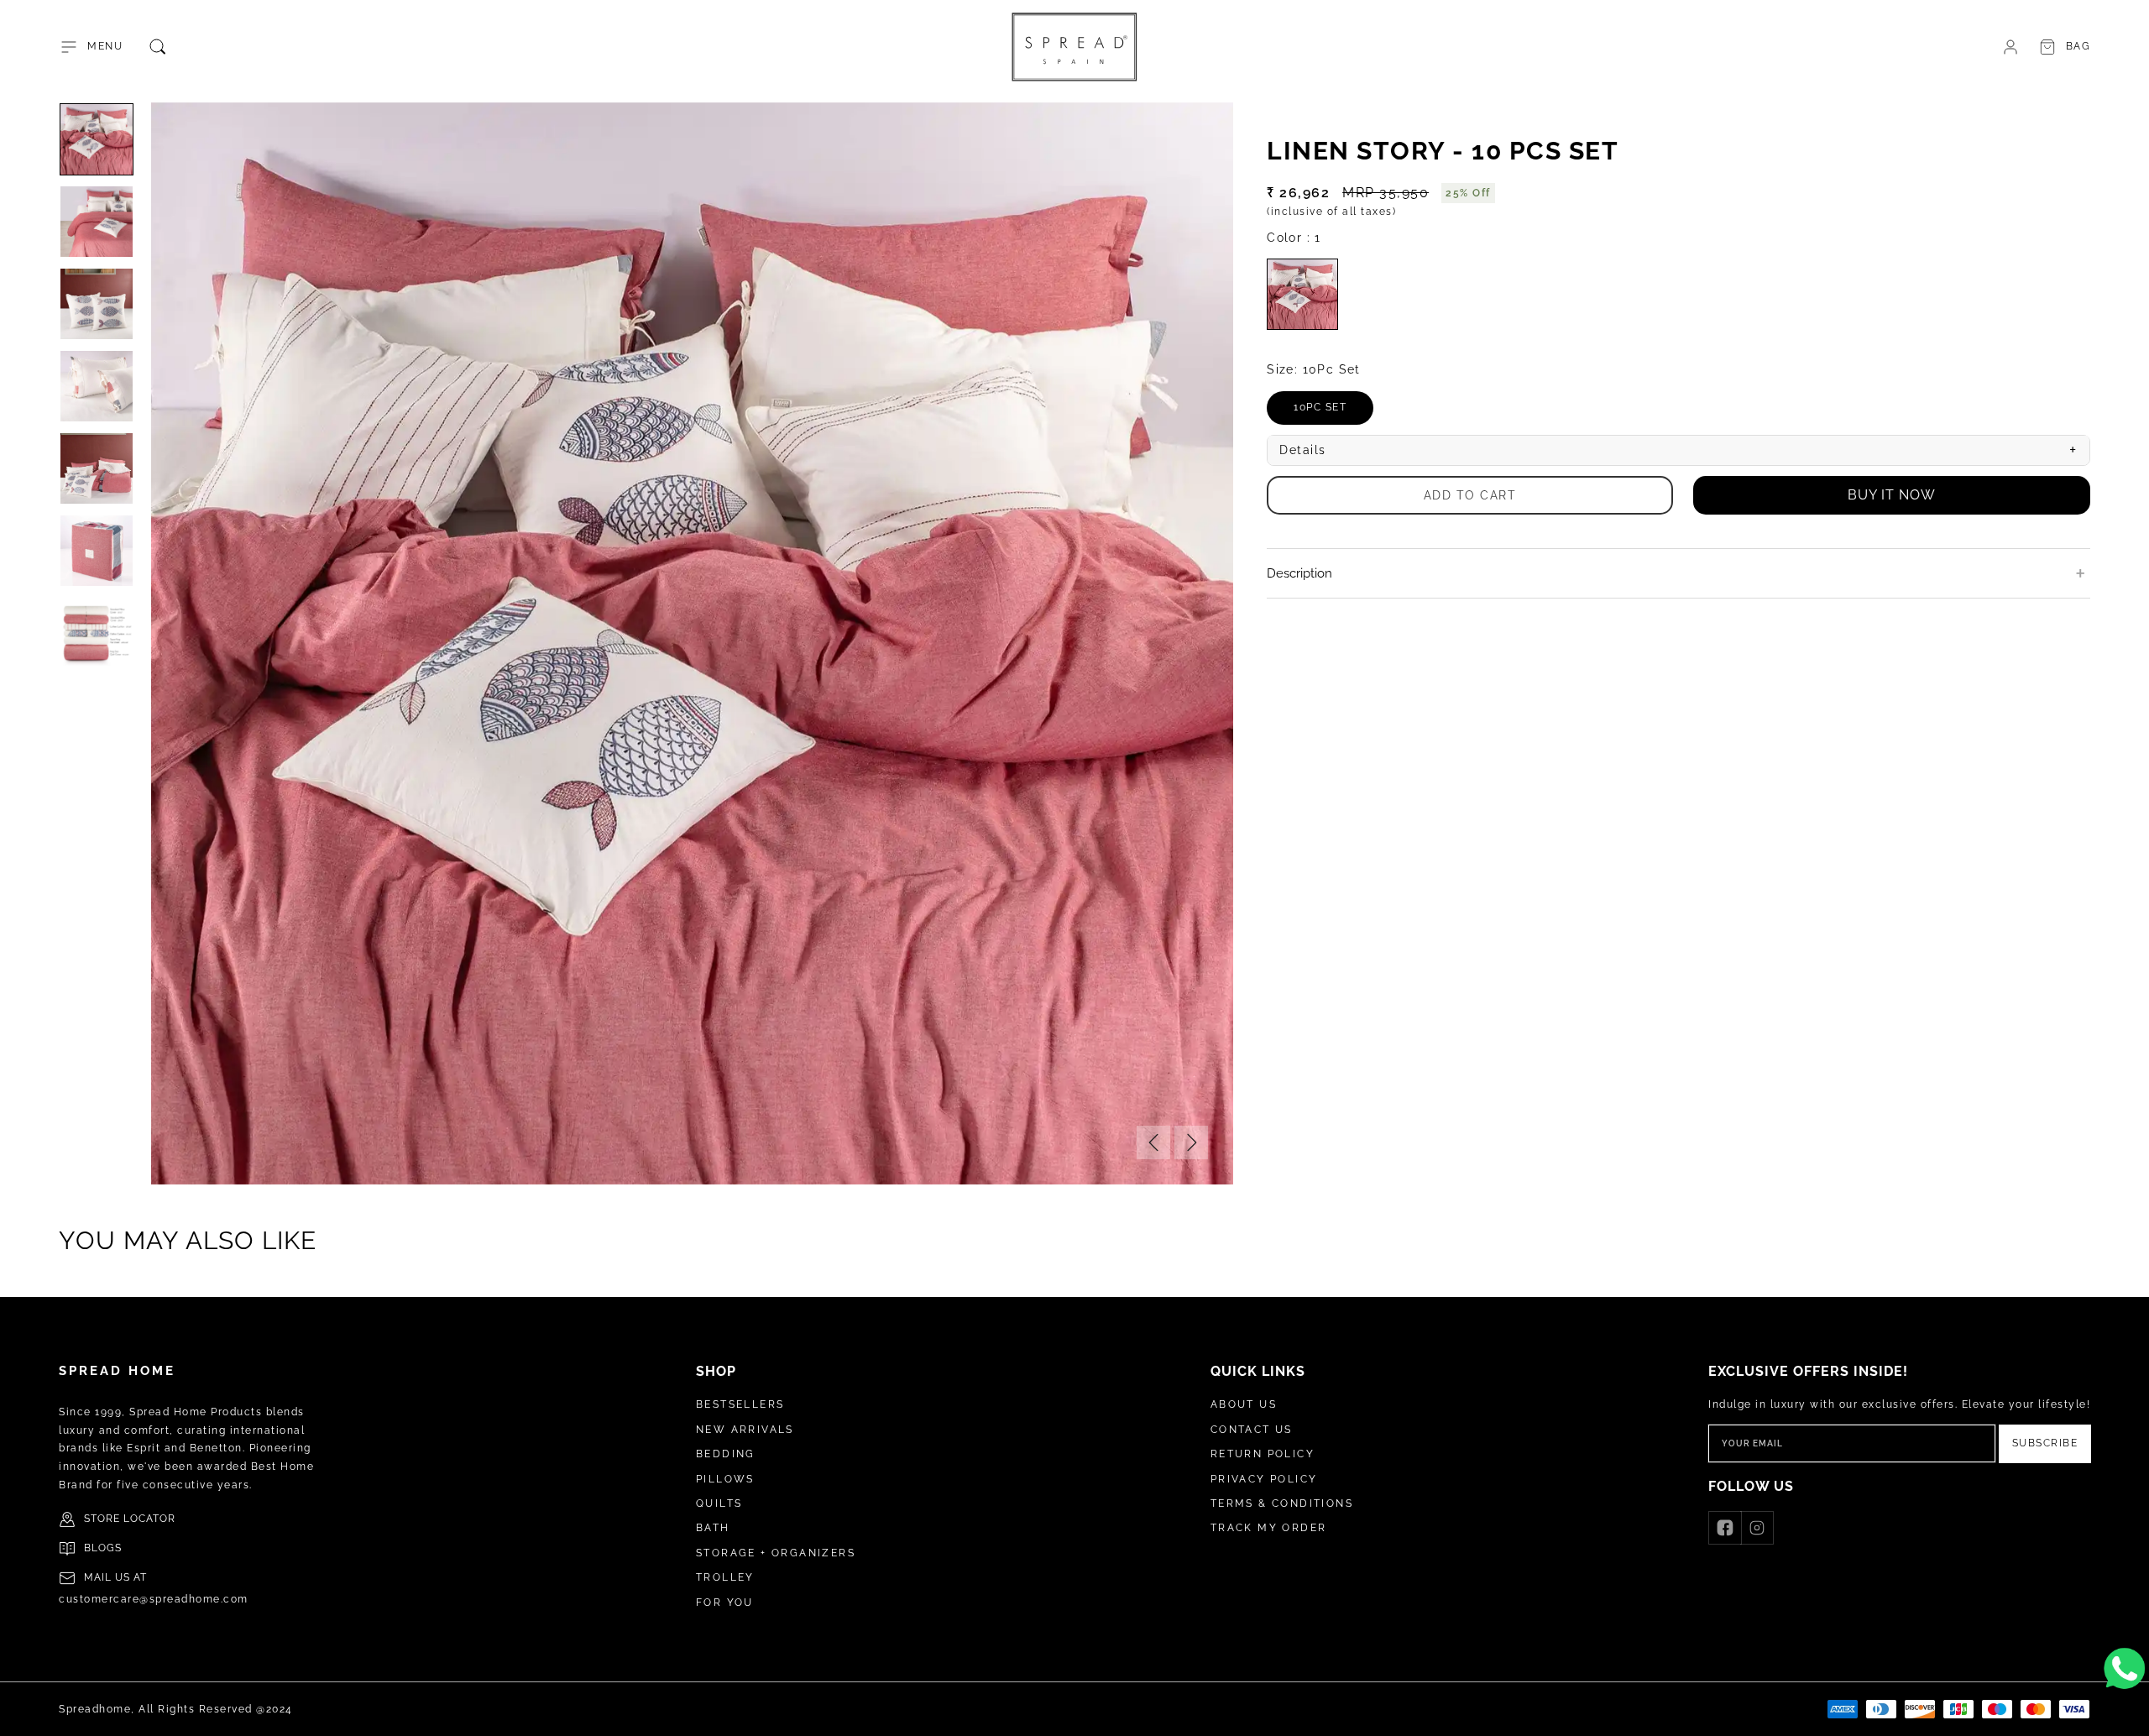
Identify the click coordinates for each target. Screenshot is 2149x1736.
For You (725, 1603)
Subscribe (2045, 1443)
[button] (91, 47)
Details (1678, 450)
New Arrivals (745, 1430)
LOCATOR (149, 1519)
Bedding (726, 1454)
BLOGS (103, 1548)
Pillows (725, 1479)
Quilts (719, 1503)
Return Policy (1263, 1454)
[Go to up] (2127, 1714)
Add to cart (1470, 494)
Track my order (1269, 1528)
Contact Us (1252, 1430)
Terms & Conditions (1282, 1503)
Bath (713, 1528)
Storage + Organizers (776, 1553)
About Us (1244, 1404)
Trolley (725, 1577)
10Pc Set (1333, 413)
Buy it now (1892, 495)
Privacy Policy (1264, 1479)
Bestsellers (740, 1404)
